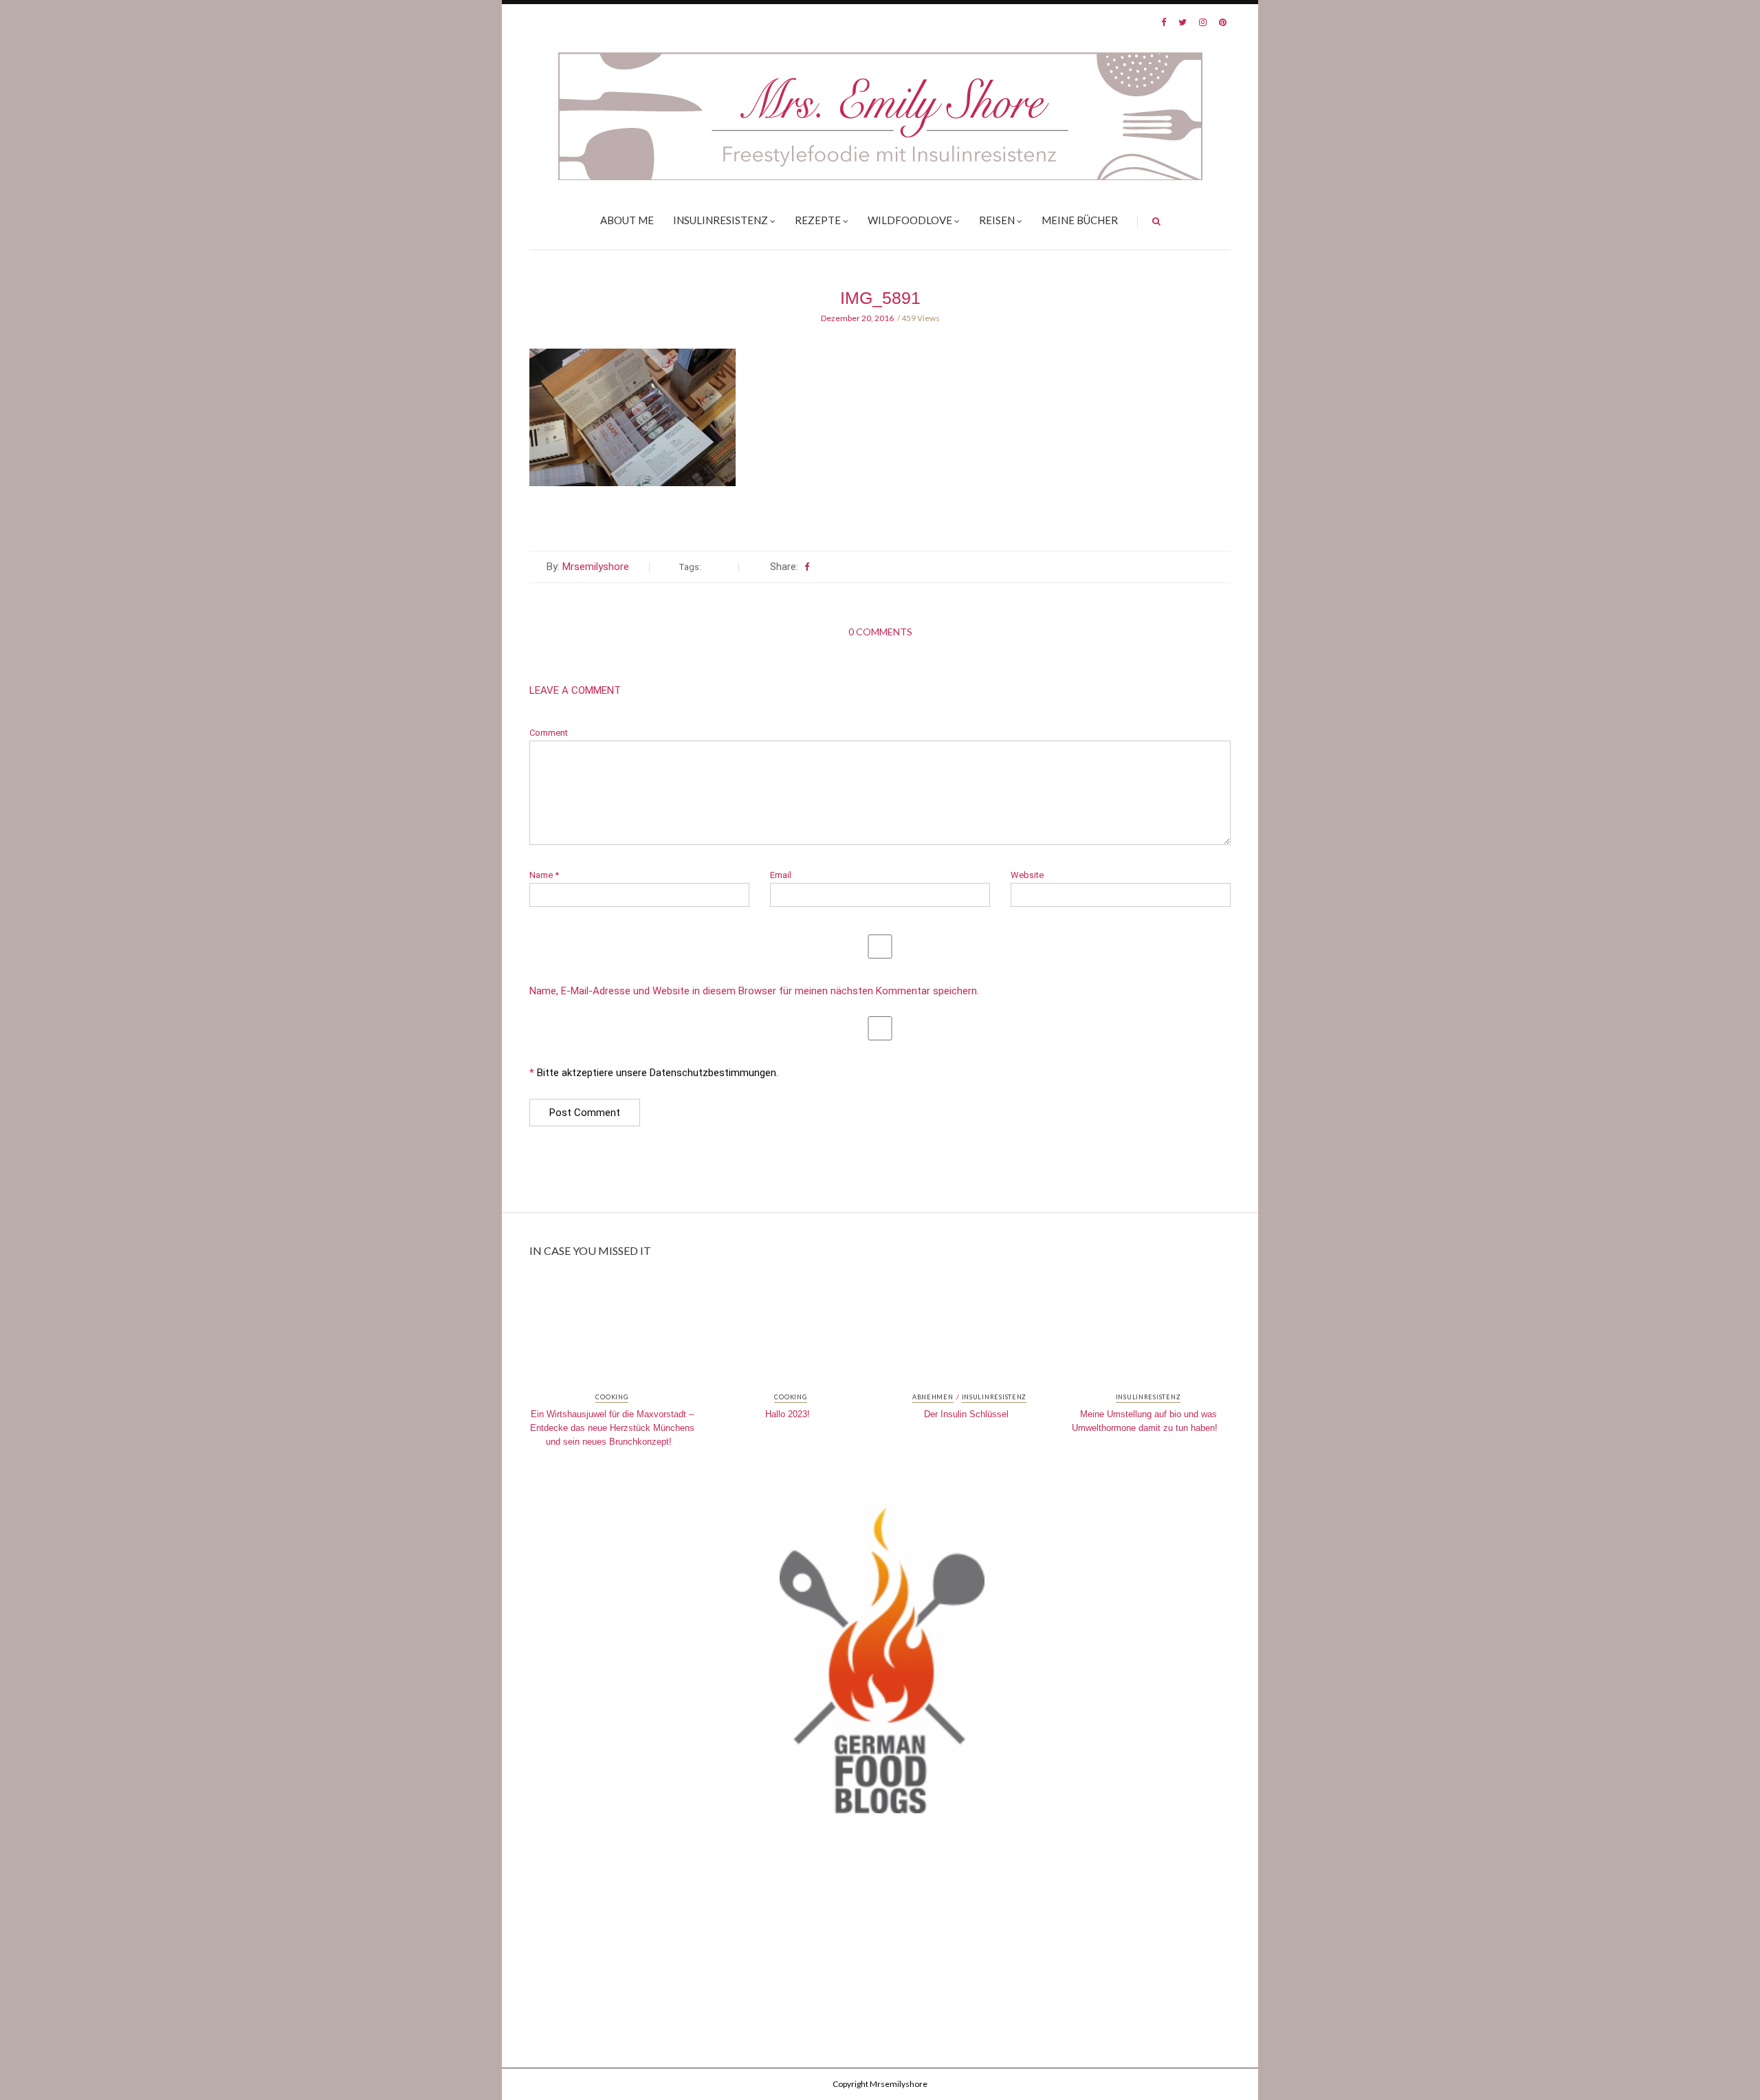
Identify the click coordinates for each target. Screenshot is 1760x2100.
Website (1027, 875)
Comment (549, 733)
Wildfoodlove (910, 220)
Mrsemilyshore (596, 567)
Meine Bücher (1080, 220)
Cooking (612, 1397)
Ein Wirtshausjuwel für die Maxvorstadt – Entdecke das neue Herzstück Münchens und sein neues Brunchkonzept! (612, 1428)
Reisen (997, 220)
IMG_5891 (880, 298)
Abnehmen (933, 1397)
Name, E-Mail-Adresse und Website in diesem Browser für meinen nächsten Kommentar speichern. (754, 991)
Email (781, 875)
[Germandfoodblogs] (880, 1662)
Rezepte (818, 220)
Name (544, 875)
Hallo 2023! (788, 1414)
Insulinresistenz (720, 220)
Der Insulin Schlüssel (966, 1414)
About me (627, 220)
